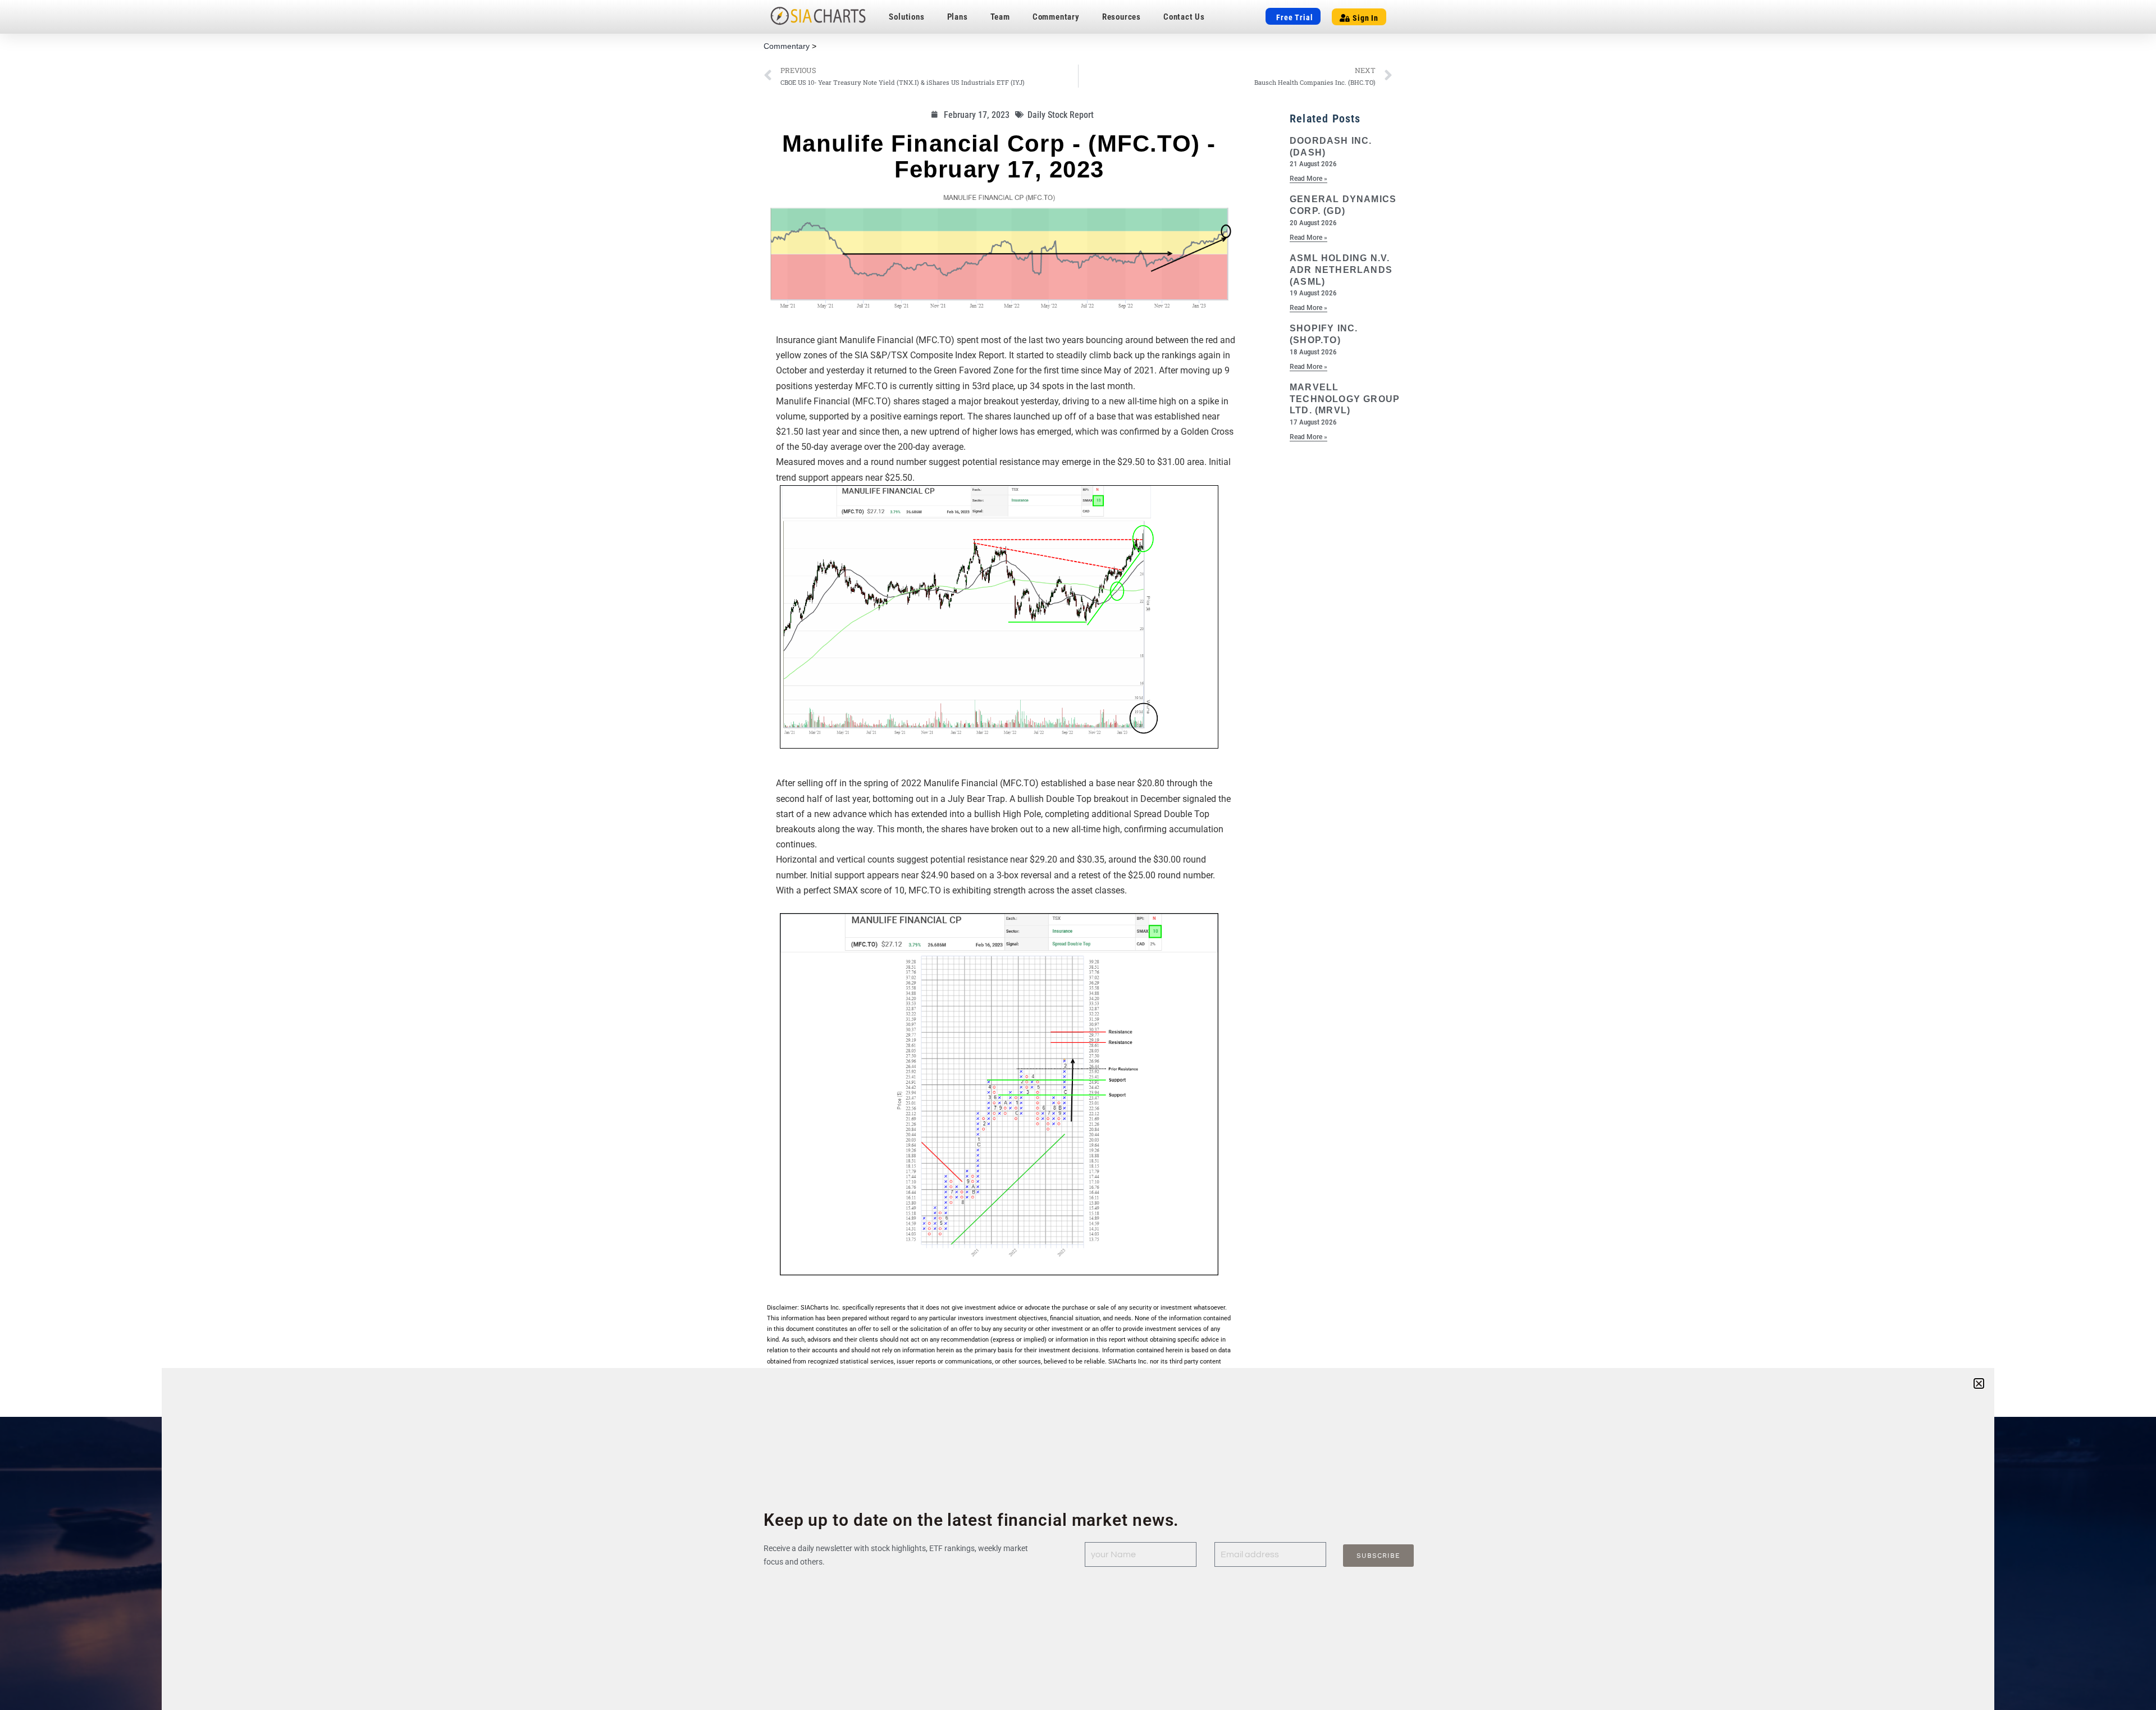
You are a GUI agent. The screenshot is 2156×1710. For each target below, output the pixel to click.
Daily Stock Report (1061, 115)
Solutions (906, 17)
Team (1000, 17)
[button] (1979, 1383)
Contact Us (1184, 17)
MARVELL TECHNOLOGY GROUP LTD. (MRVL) (1345, 399)
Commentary (1056, 17)
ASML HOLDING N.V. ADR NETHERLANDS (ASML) (1341, 270)
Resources (1122, 17)
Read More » (1308, 179)
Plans (958, 17)
